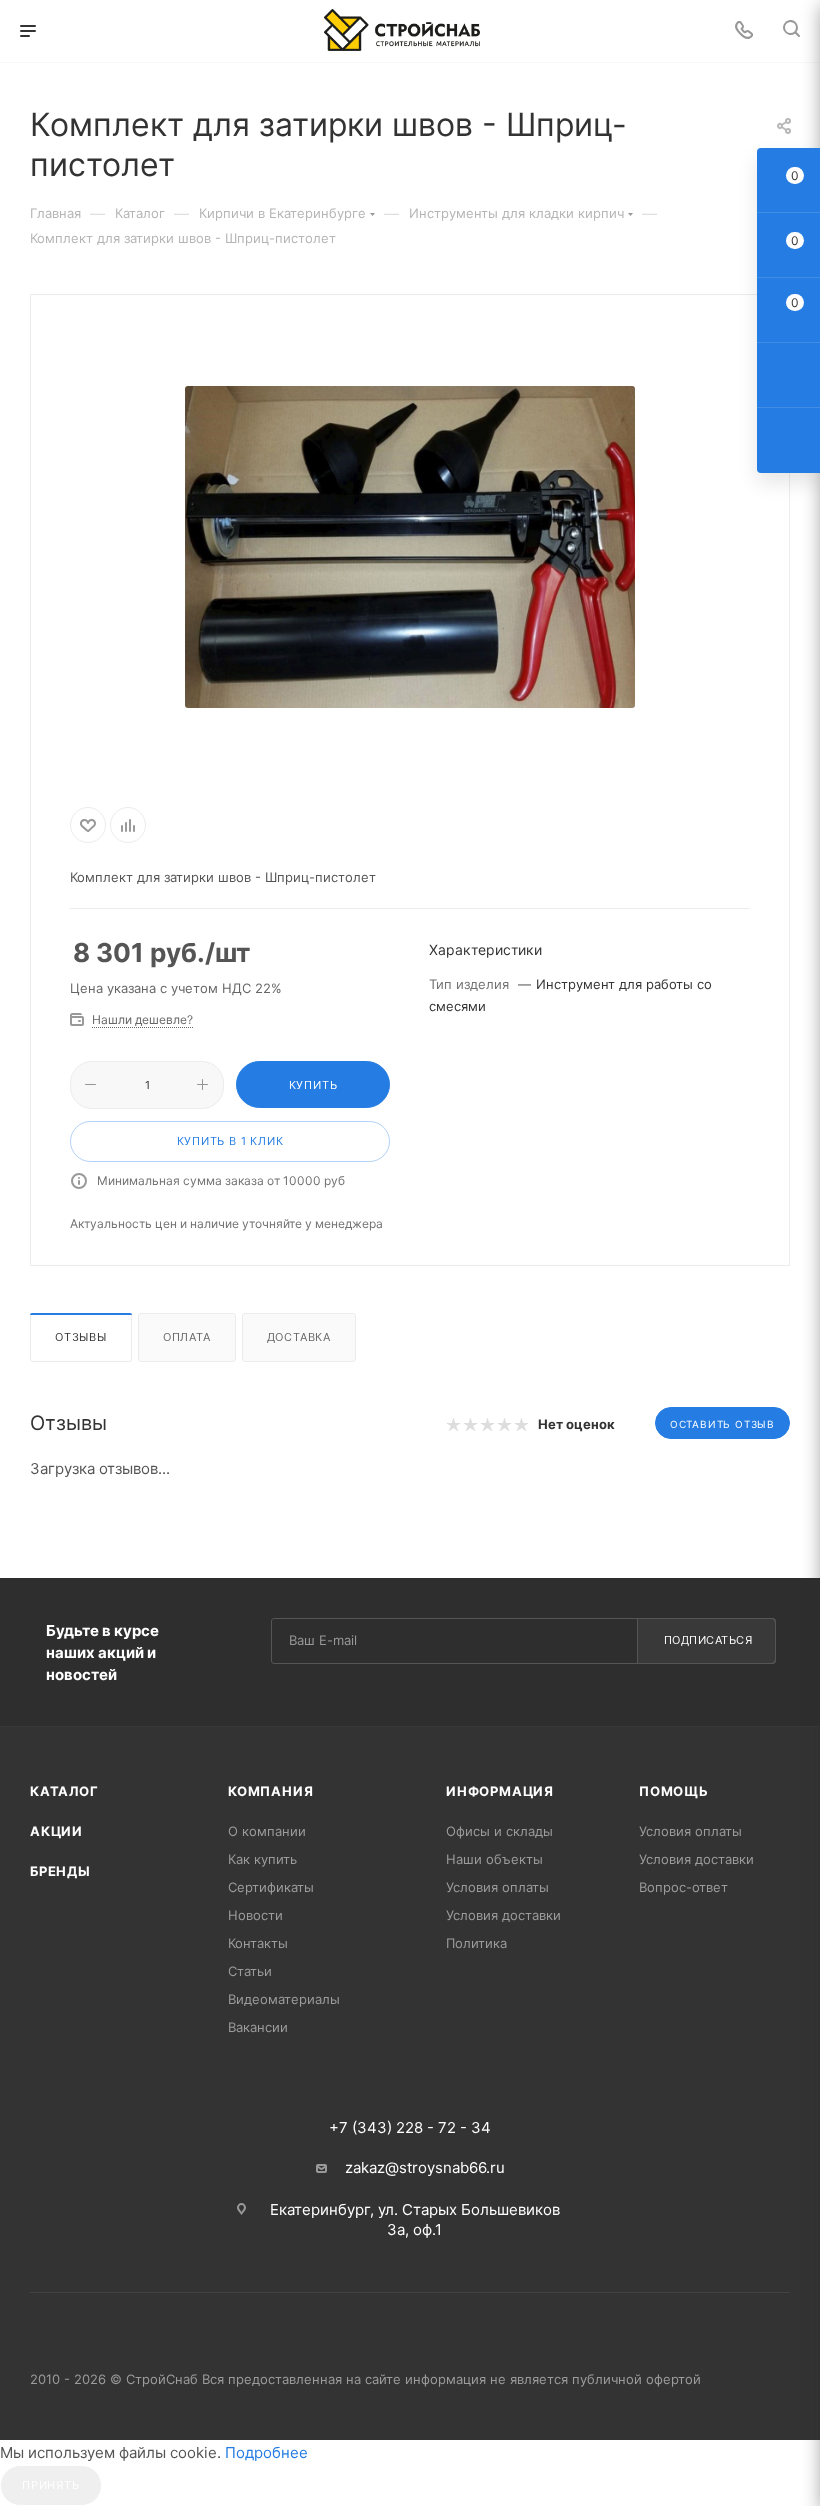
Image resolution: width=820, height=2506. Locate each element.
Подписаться (708, 1640)
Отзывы (81, 1337)
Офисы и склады (499, 1831)
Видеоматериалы (284, 1999)
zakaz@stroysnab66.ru (425, 2167)
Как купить (262, 1859)
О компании (267, 1831)
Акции (56, 1831)
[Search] (791, 31)
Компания (270, 1791)
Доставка (299, 1337)
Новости (255, 1915)
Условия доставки (503, 1915)
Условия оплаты (497, 1887)
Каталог (64, 1791)
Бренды (60, 1871)
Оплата (187, 1337)
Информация (500, 1791)
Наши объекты (494, 1859)
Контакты (258, 1943)
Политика (476, 1943)
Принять (51, 2485)
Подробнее (266, 2452)
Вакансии (258, 2027)
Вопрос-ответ (683, 1887)
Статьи (250, 1971)
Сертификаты (271, 1887)
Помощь (674, 1791)
